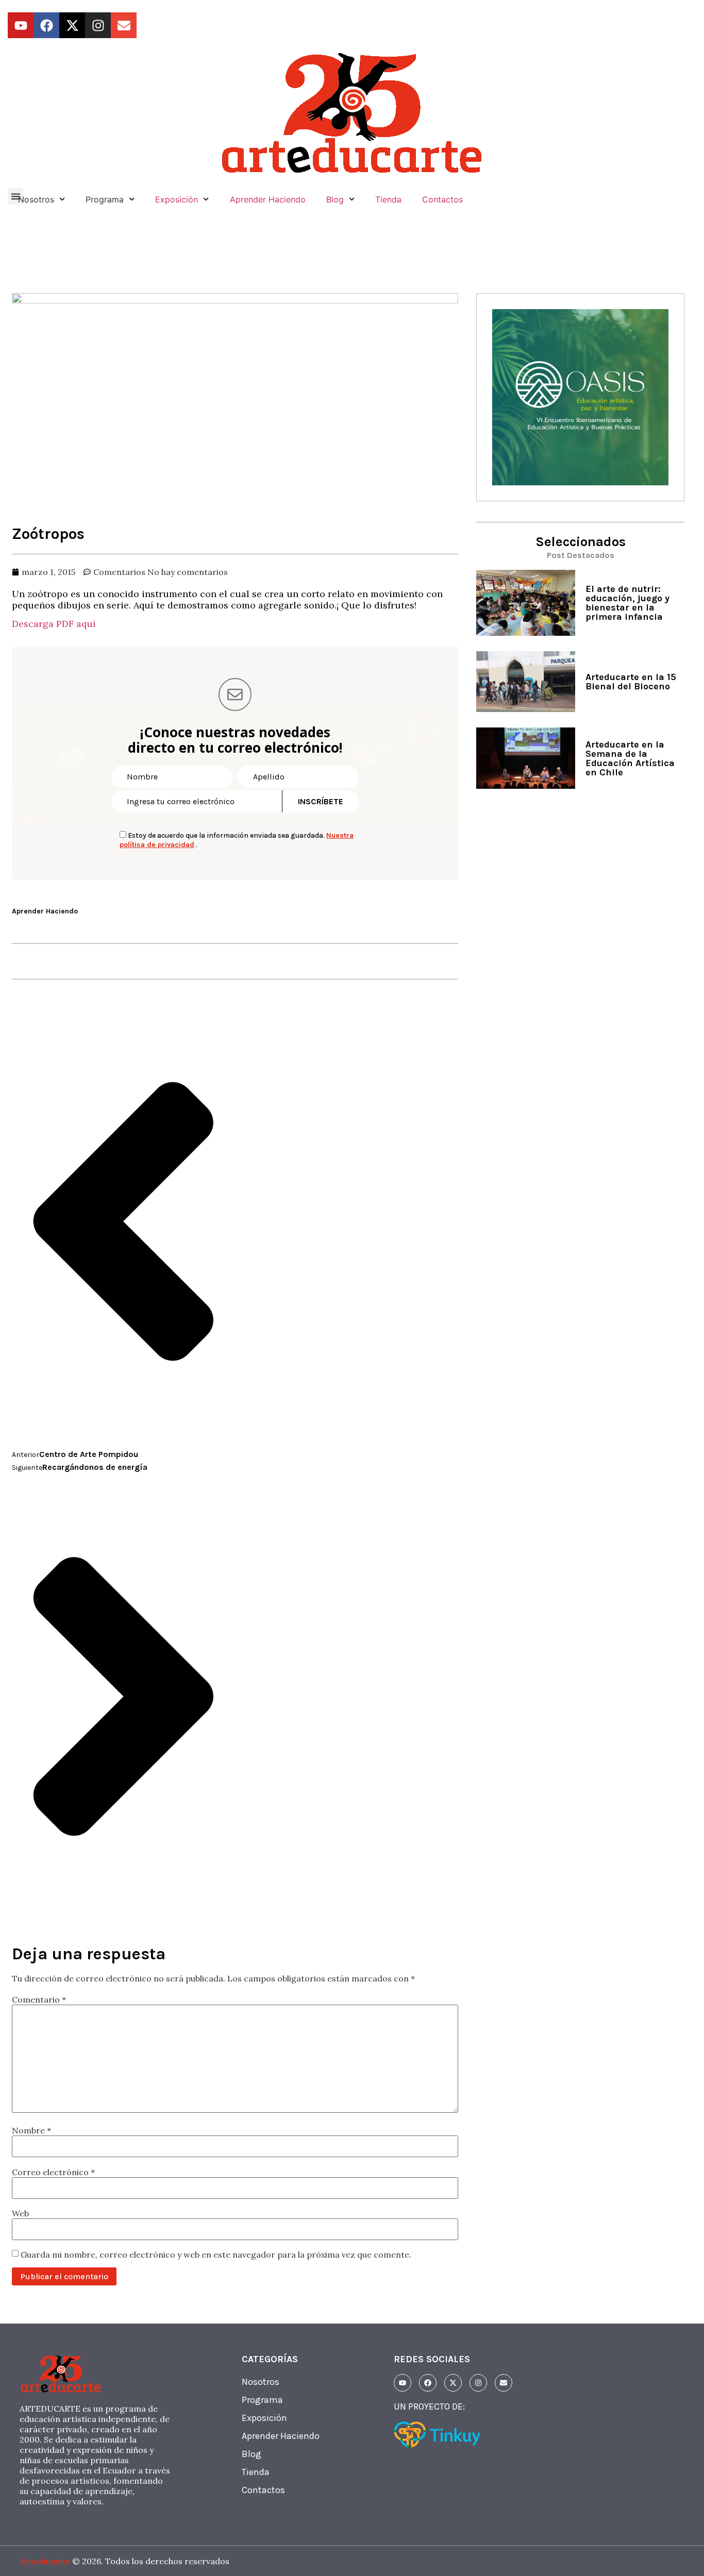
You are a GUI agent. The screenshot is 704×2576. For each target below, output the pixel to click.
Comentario (39, 1999)
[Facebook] (46, 25)
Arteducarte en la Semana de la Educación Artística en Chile (630, 758)
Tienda (388, 199)
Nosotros (261, 2382)
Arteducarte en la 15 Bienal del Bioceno (631, 682)
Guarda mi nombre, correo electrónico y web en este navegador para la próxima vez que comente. (216, 2255)
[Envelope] (124, 25)
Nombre (31, 2130)
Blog (335, 199)
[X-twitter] (72, 25)
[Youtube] (21, 25)
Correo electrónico (53, 2172)
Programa (262, 2400)
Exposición (177, 199)
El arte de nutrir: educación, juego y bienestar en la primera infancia (627, 603)
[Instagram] (98, 25)
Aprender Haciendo (268, 199)
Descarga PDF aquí (54, 624)
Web (20, 2213)
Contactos (442, 199)
